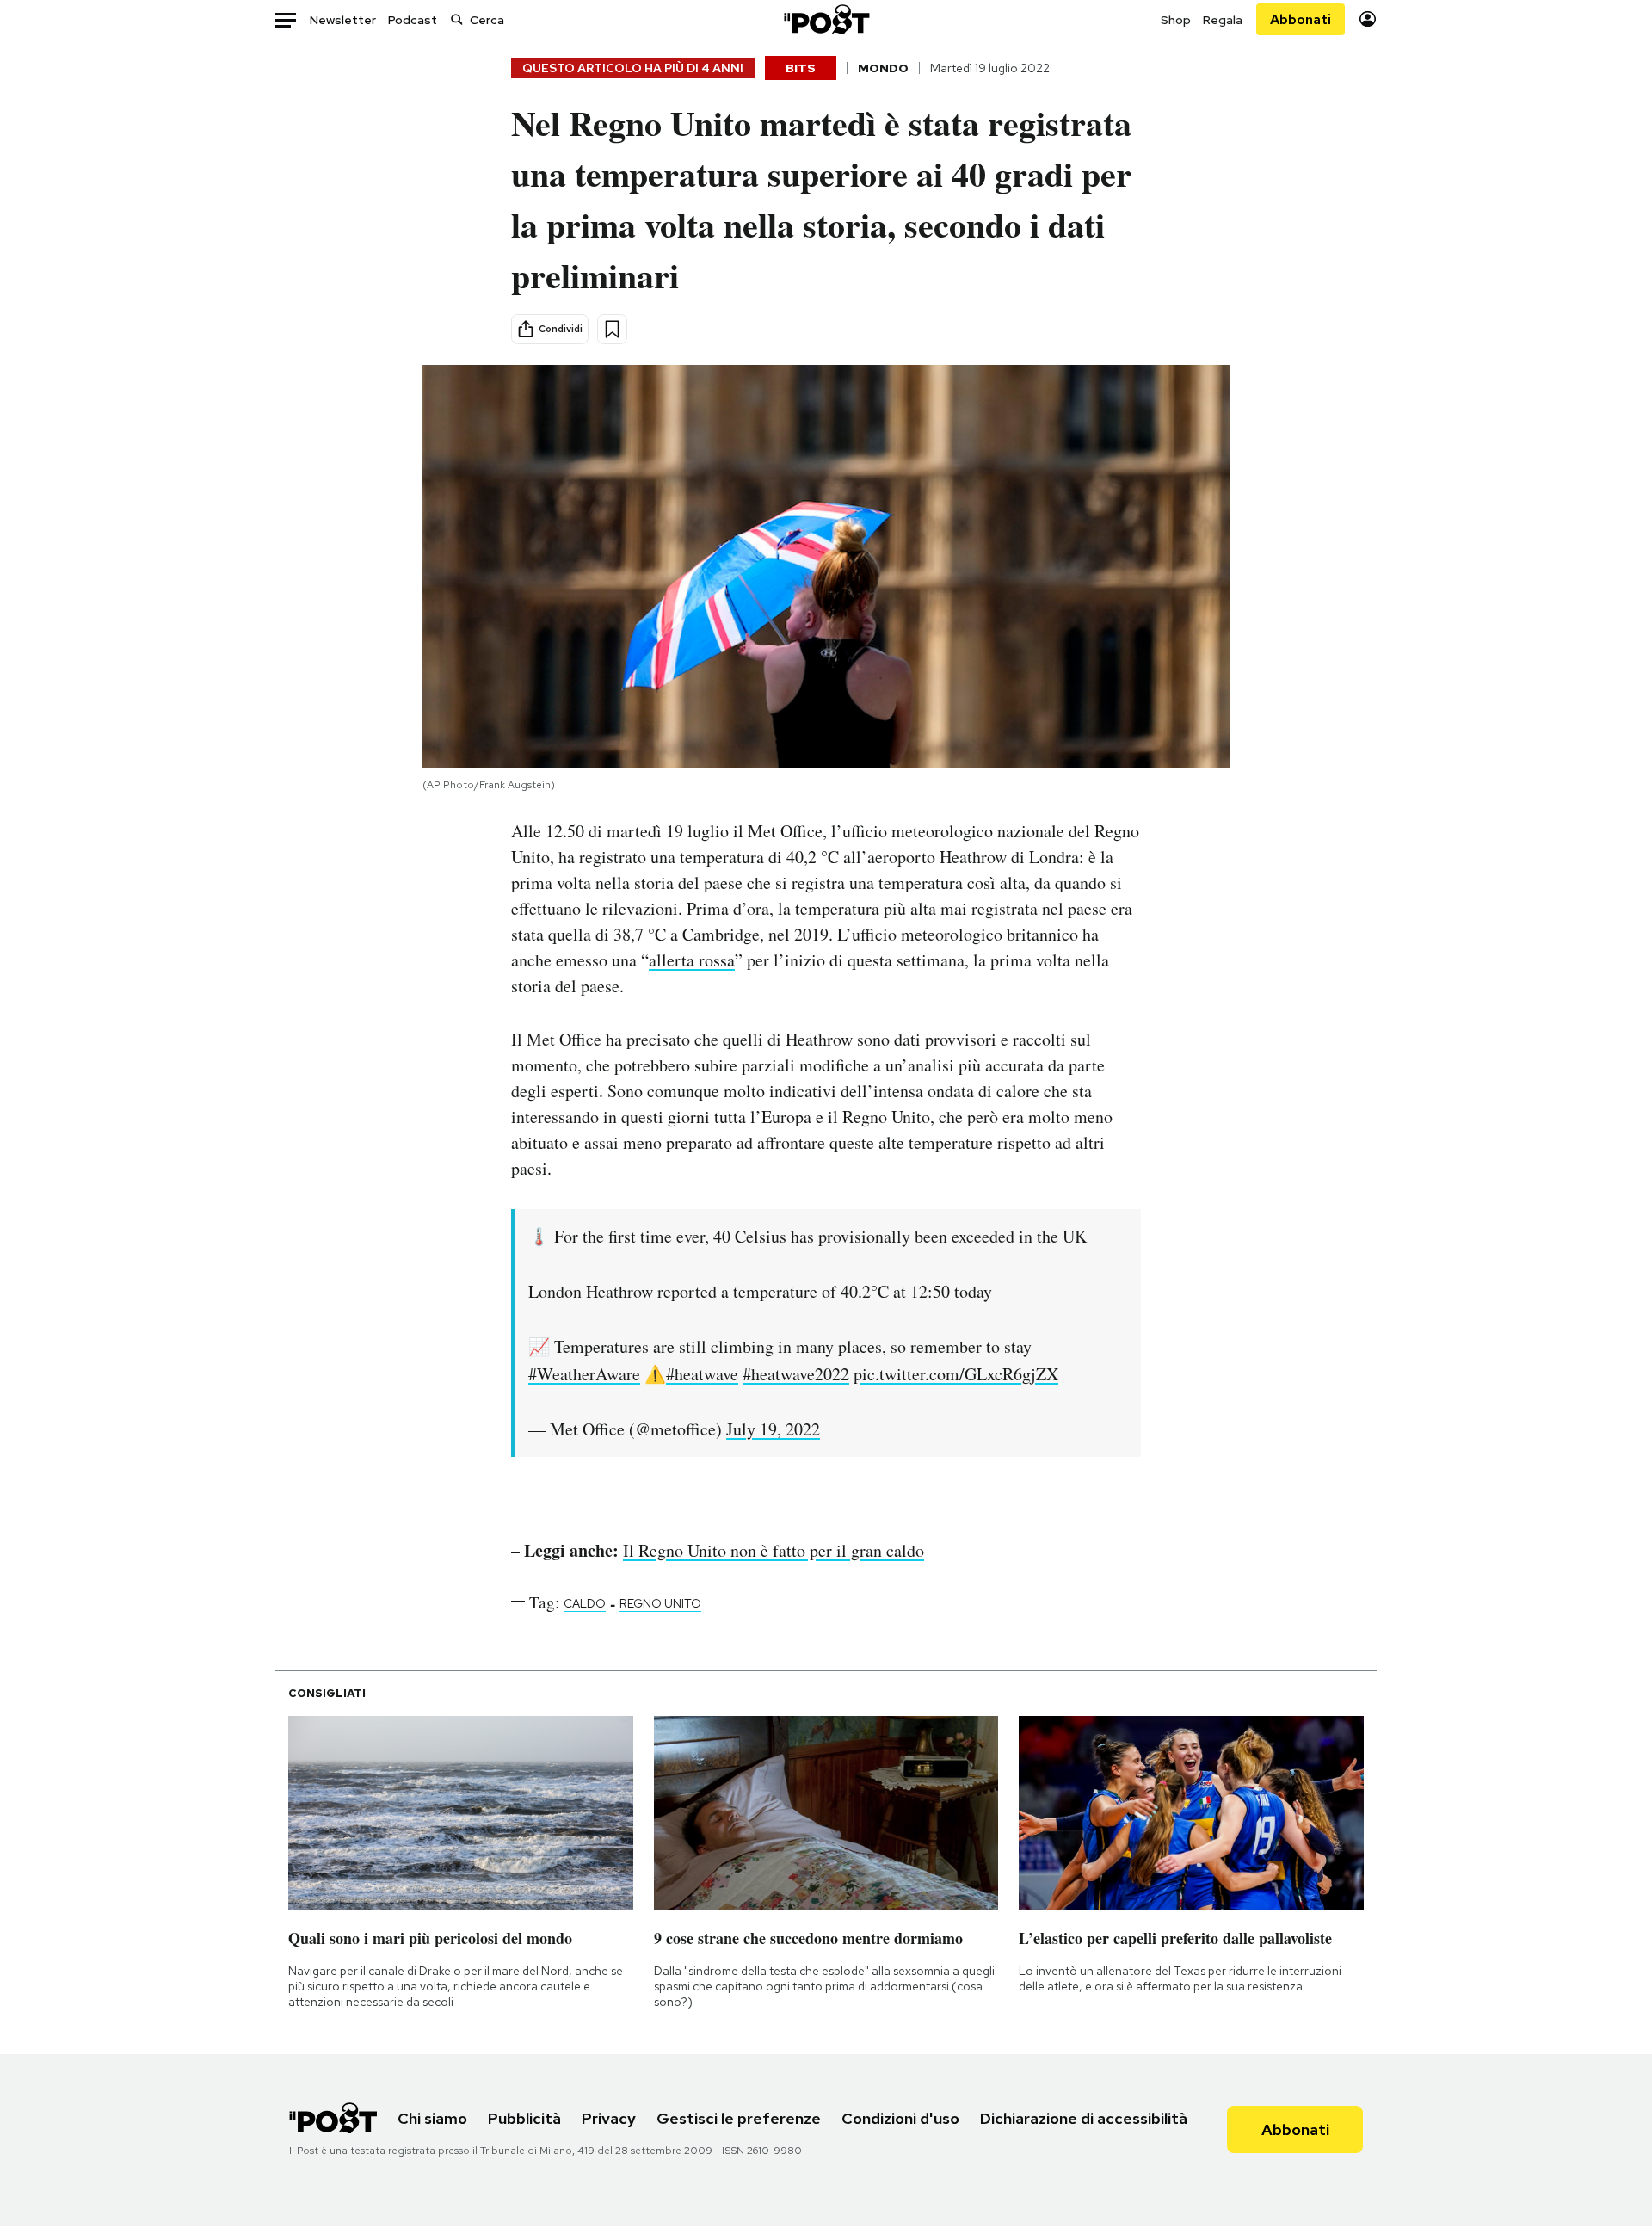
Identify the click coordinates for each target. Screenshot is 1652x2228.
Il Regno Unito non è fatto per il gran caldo (774, 1550)
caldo (585, 1603)
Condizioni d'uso (900, 2118)
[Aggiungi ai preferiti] (612, 329)
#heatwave (702, 1374)
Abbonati (1301, 19)
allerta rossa (692, 960)
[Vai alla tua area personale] (1368, 19)
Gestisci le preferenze (739, 2118)
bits (801, 68)
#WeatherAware (584, 1374)
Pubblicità (524, 2118)
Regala (1223, 20)
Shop (1176, 20)
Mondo (883, 68)
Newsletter (343, 20)
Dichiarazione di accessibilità (1084, 2118)
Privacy (609, 2118)
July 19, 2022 (773, 1429)
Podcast (413, 20)
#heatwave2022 (796, 1374)
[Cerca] (457, 19)
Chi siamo (432, 2118)
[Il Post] (826, 19)
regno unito (660, 1603)
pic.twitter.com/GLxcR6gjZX (956, 1374)
